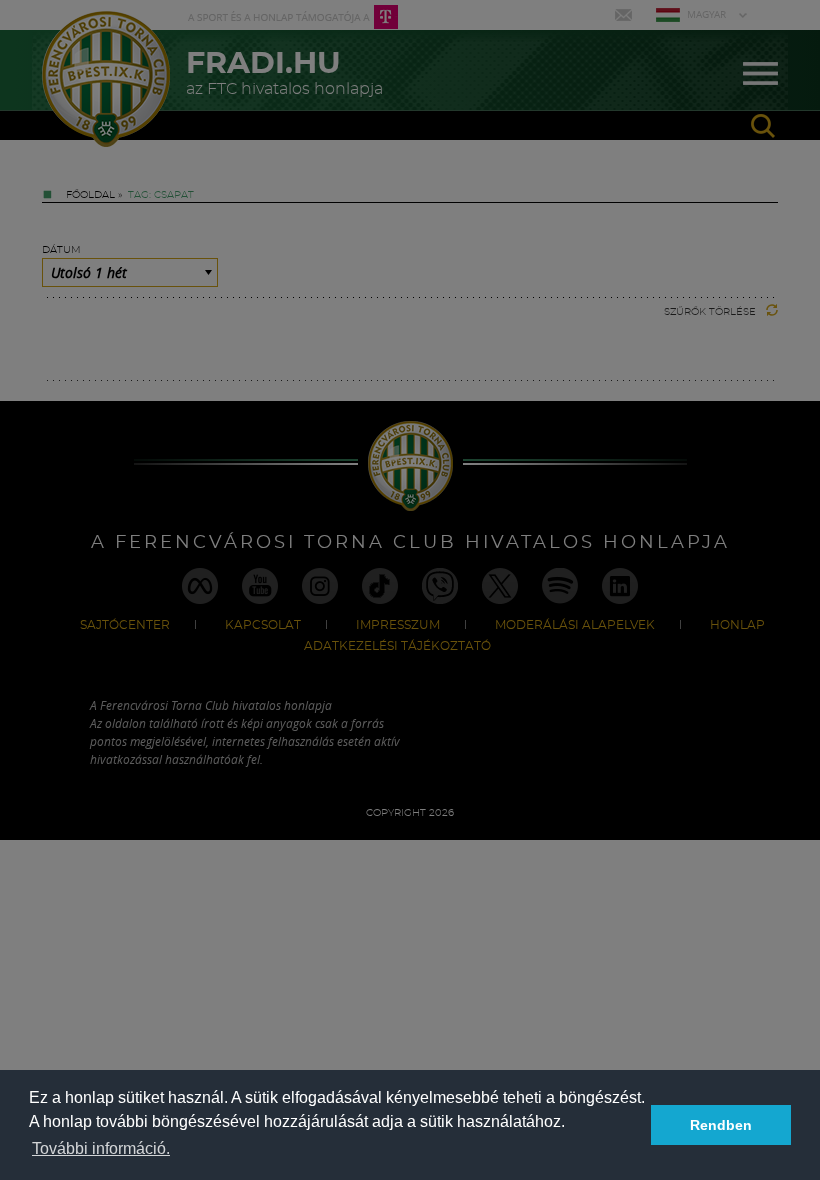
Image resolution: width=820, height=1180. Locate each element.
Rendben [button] (721, 1125)
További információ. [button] (101, 1148)
